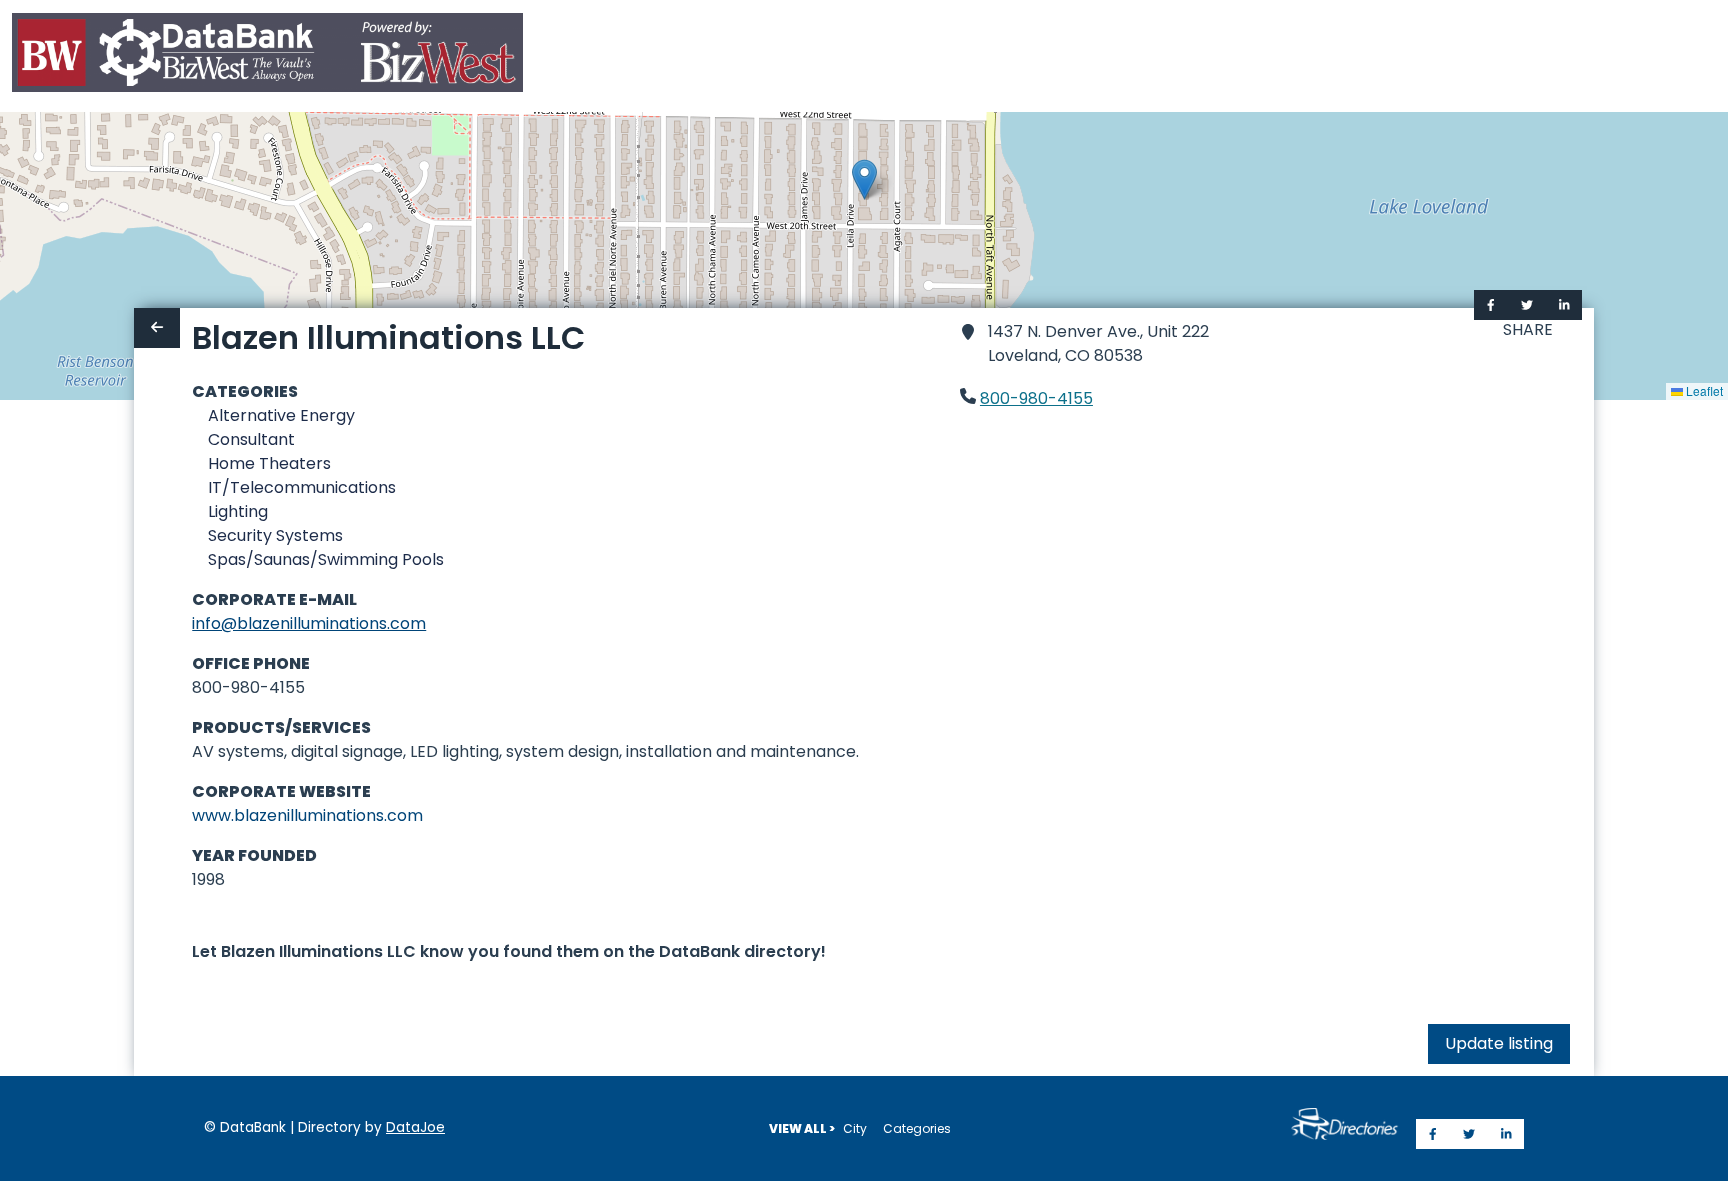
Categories (917, 1128)
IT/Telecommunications (302, 487)
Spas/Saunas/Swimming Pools (326, 559)
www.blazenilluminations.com (307, 815)
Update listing (1499, 1043)
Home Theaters (269, 463)
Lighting (238, 511)
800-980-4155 (1036, 398)
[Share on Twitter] (1527, 305)
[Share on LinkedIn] (1564, 305)
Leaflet (1703, 390)
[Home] (267, 56)
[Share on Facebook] (1491, 305)
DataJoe (415, 1127)
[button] (864, 179)
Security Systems (275, 535)
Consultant (251, 439)
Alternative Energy (281, 415)
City (855, 1128)
